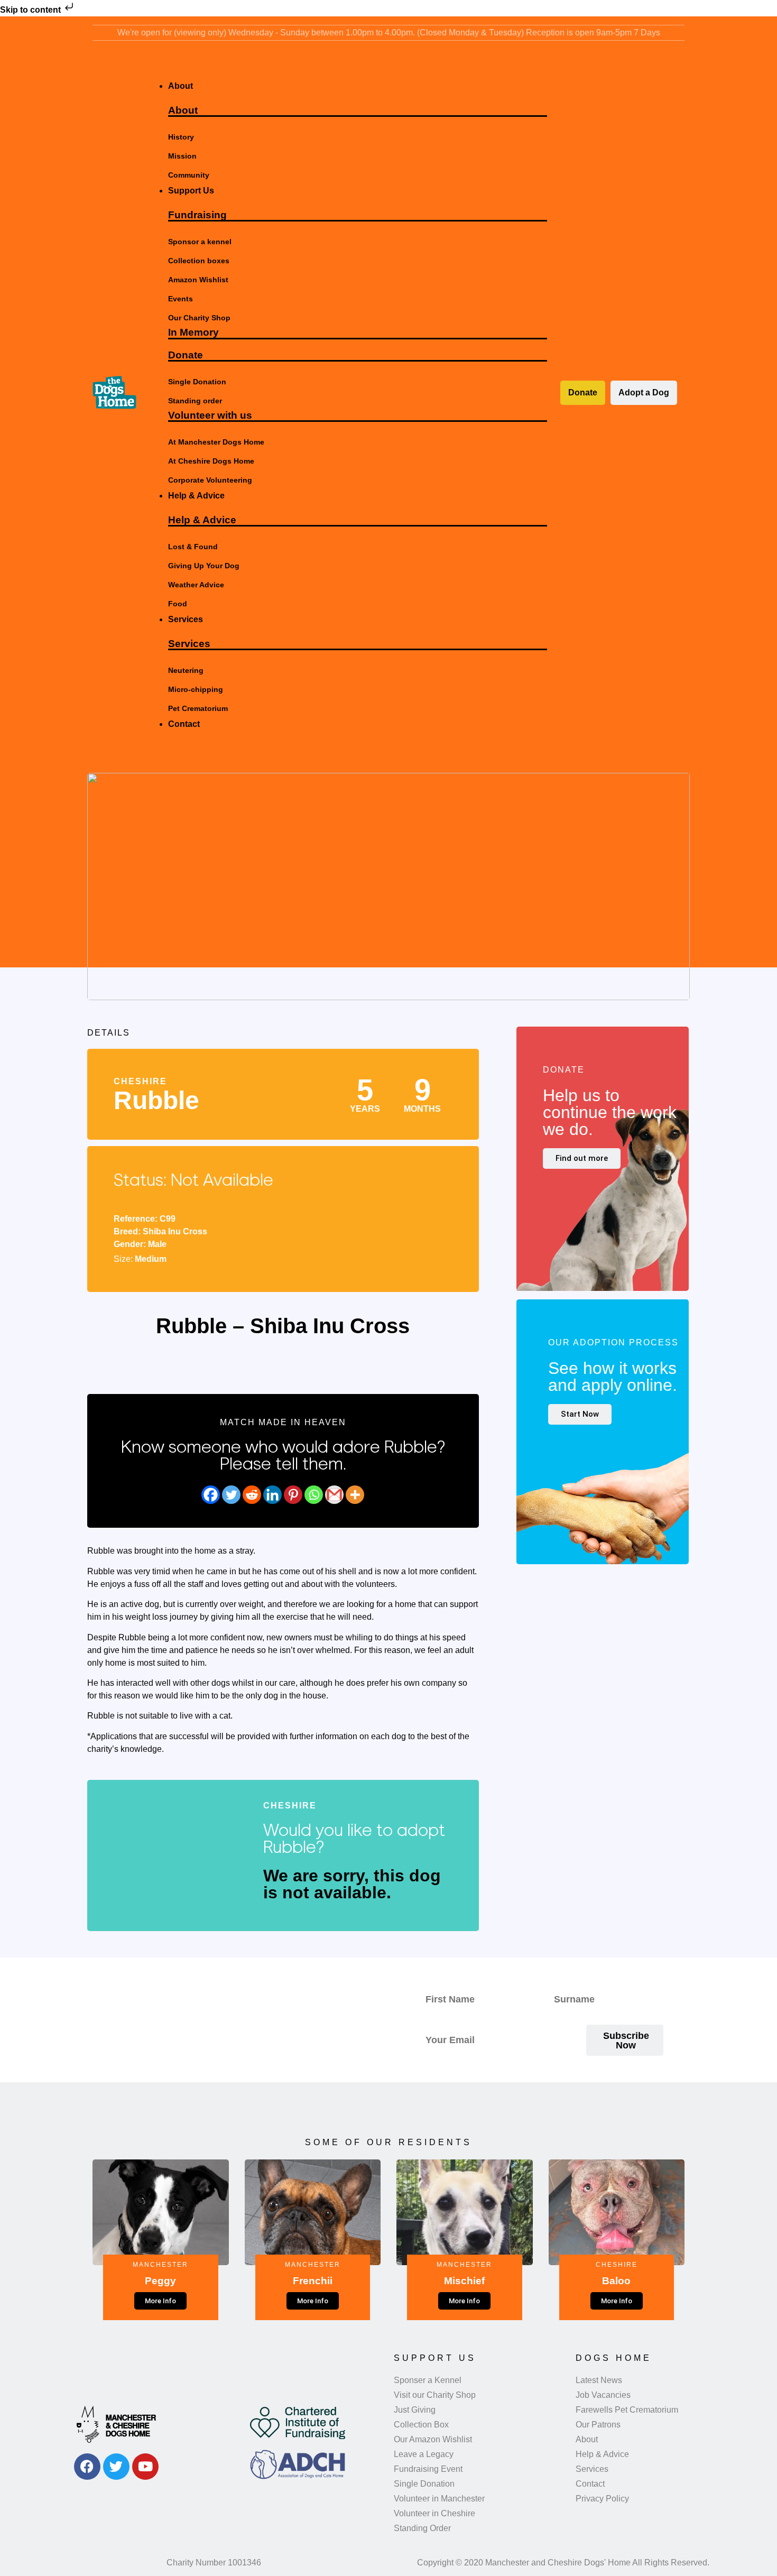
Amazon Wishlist (198, 280)
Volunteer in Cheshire (434, 2513)
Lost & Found (193, 547)
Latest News (599, 2380)
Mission (182, 156)
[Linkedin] (272, 1495)
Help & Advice (202, 520)
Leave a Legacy (424, 2454)
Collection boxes (199, 261)
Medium (151, 1259)
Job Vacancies (603, 2395)
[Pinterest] (293, 1495)
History (181, 137)
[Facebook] (211, 1495)
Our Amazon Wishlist (433, 2439)
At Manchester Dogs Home (216, 442)
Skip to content (31, 10)
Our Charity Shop (199, 318)
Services (189, 644)
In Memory (193, 332)
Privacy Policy (602, 2499)
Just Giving (415, 2410)
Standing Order (422, 2528)
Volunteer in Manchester (439, 2499)
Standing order (195, 401)
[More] (355, 1495)
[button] (347, 67)
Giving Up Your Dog (204, 566)
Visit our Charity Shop (435, 2395)
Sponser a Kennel (428, 2380)
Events (181, 299)
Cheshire (140, 1081)
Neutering (186, 670)
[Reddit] (252, 1495)
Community (189, 175)
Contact (590, 2484)
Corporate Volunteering (210, 480)
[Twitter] (231, 1495)
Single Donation (197, 382)
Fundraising (197, 215)
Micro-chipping (196, 689)
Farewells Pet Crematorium (627, 2410)
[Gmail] (334, 1495)
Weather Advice (196, 585)
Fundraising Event (428, 2469)
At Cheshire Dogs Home (211, 461)
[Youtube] (145, 2467)
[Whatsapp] (314, 1495)
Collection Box (421, 2425)
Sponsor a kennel (200, 242)
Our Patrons (598, 2425)
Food (178, 604)
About (183, 110)
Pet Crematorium (198, 708)
